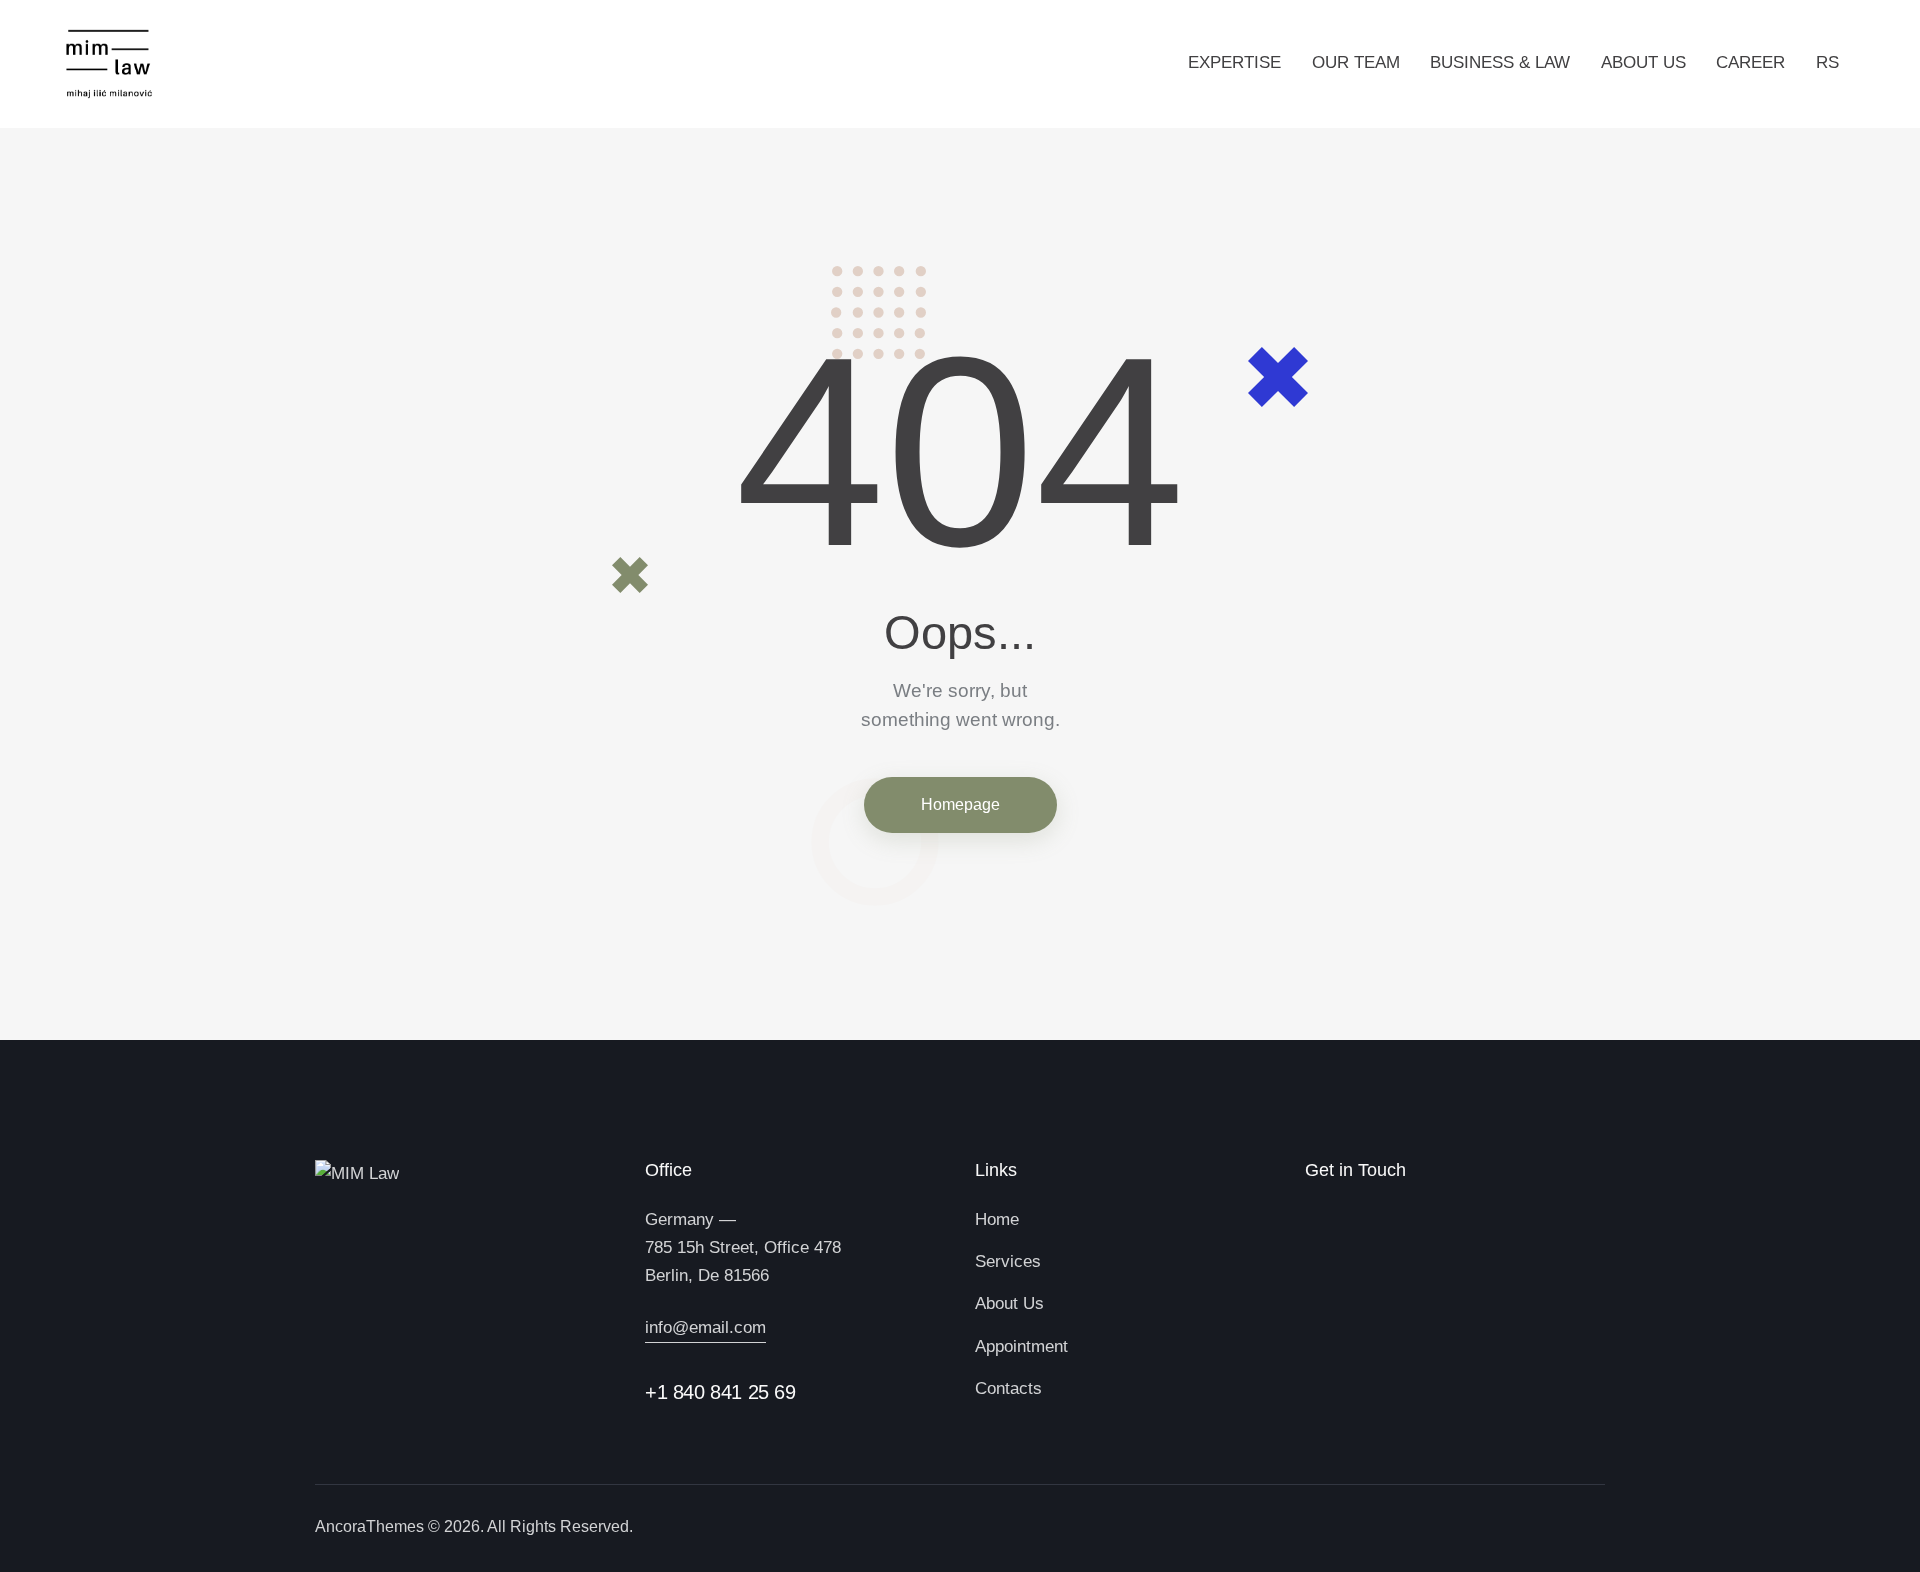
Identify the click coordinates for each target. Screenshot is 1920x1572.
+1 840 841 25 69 (720, 1392)
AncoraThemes (369, 1526)
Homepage (960, 804)
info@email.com (705, 1327)
